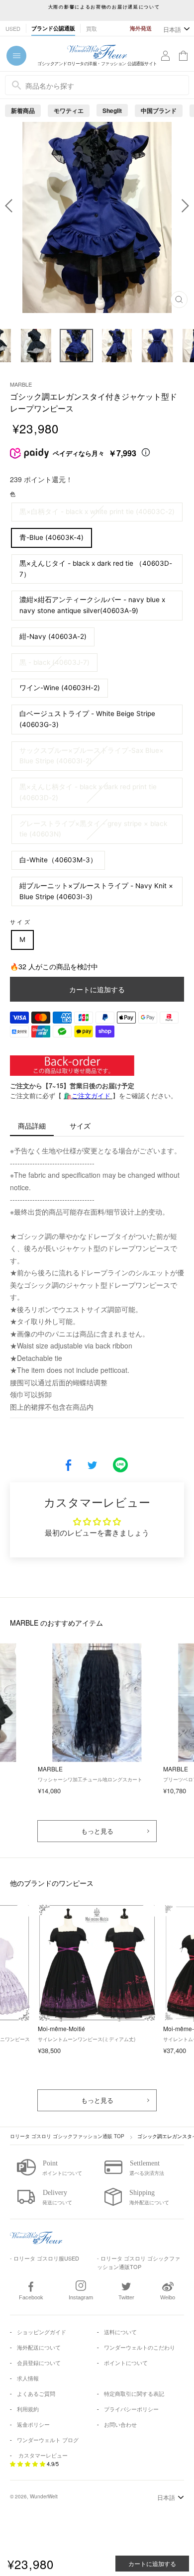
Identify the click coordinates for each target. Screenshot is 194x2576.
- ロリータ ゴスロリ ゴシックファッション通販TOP (139, 2262)
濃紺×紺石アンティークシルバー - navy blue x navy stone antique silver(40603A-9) (92, 605)
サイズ (21, 922)
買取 (92, 28)
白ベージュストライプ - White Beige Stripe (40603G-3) (87, 719)
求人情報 (28, 2378)
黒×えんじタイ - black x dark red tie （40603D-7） (96, 569)
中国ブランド (159, 110)
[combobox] (97, 85)
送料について (120, 2332)
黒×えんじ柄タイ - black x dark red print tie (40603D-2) (88, 792)
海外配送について (39, 2347)
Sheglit (112, 110)
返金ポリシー (33, 2424)
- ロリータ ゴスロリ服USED (45, 2258)
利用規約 (28, 2409)
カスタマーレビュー (43, 2455)
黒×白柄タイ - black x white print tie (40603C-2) (97, 512)
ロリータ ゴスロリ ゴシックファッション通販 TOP (67, 2136)
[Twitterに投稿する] (92, 1466)
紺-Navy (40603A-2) (53, 636)
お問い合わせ (120, 2424)
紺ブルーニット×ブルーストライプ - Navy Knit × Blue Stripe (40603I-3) (96, 891)
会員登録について (39, 2363)
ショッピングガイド (42, 2332)
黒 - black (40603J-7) (54, 662)
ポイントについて (126, 2363)
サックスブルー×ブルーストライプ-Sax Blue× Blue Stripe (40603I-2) (92, 756)
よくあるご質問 (36, 2393)
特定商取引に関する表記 (134, 2393)
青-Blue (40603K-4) (51, 537)
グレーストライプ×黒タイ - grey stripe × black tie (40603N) (93, 829)
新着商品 (23, 110)
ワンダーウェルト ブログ (48, 2440)
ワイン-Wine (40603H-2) (60, 688)
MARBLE (21, 384)
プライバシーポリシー (131, 2409)
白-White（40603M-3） (58, 860)
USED (13, 28)
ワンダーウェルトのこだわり (140, 2347)
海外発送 (141, 28)
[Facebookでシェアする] (68, 1466)
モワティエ (69, 110)
